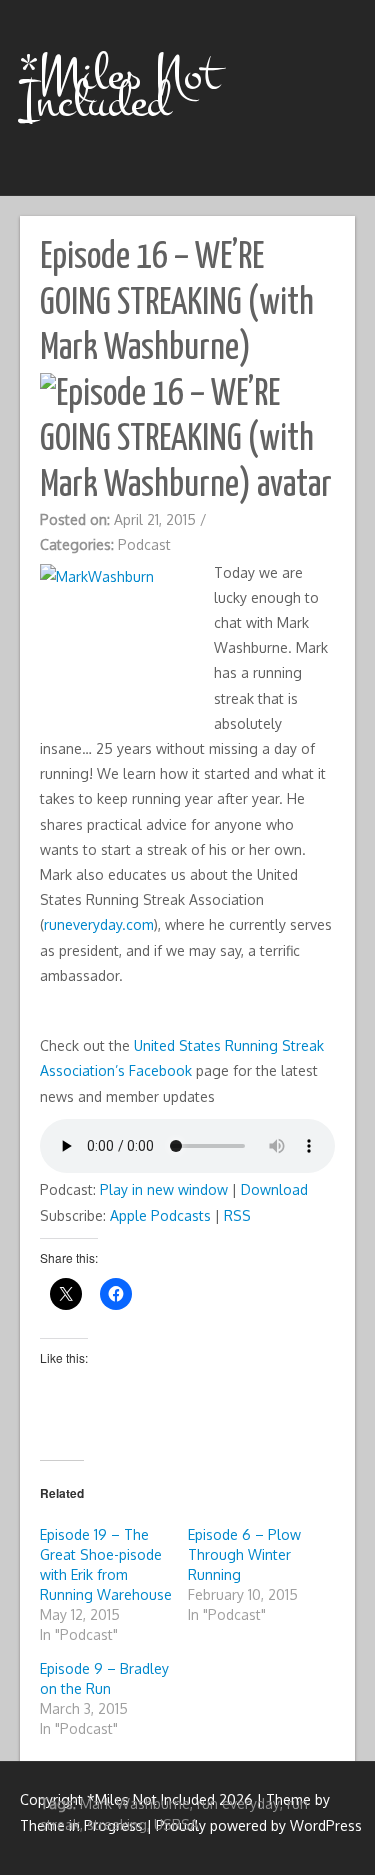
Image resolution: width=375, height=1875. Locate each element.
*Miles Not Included (119, 88)
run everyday (238, 1803)
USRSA (176, 1824)
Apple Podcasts (160, 1215)
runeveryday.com (99, 924)
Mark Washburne (135, 1803)
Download (274, 1189)
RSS (237, 1215)
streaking (117, 1824)
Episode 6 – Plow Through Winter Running (244, 1554)
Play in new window (164, 1189)
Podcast (144, 544)
